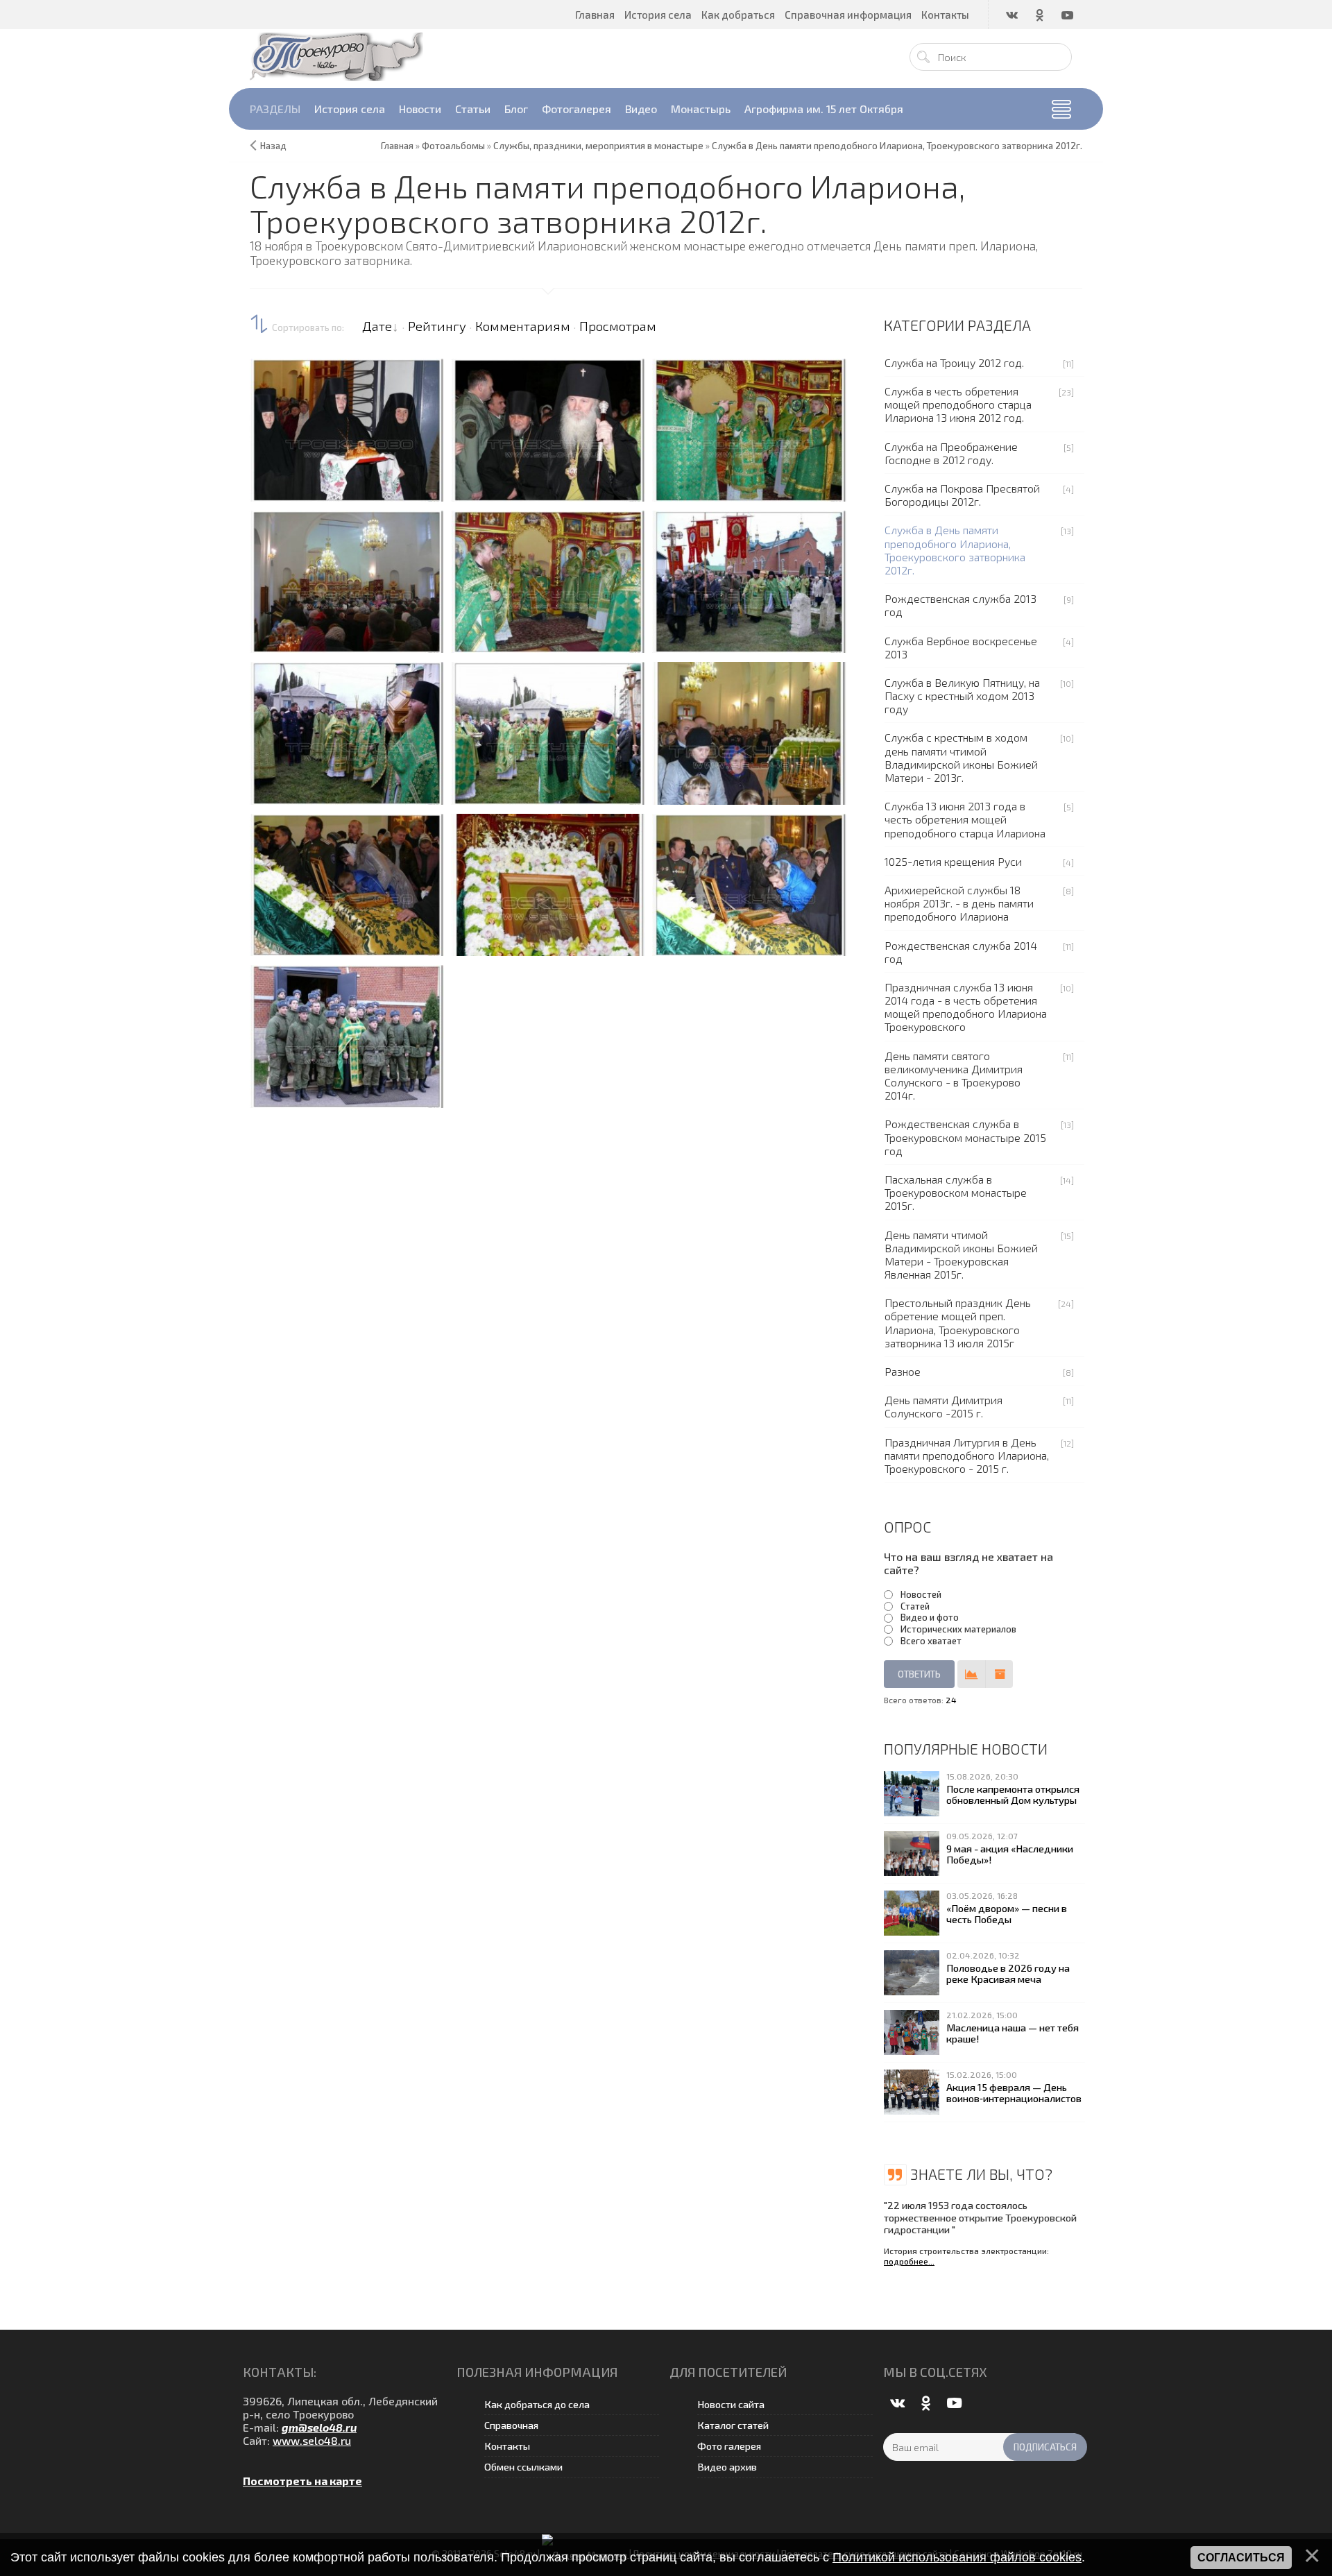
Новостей (921, 1594)
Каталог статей (733, 2425)
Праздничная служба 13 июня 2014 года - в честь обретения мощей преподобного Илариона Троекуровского (966, 1007)
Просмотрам (618, 326)
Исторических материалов (958, 1629)
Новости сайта (731, 2404)
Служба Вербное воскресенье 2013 (961, 647)
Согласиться (1241, 2558)
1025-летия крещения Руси (953, 861)
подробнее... (909, 2261)
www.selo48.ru (312, 2440)
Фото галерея (729, 2446)
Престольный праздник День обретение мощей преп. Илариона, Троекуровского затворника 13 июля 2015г (958, 1323)
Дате (377, 326)
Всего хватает (931, 1641)
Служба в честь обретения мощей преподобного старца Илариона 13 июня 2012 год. (958, 404)
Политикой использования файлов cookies (957, 2557)
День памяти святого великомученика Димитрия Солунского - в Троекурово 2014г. (954, 1076)
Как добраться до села (537, 2404)
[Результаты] (971, 1674)
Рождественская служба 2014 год (961, 952)
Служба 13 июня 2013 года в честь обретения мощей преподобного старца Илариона (965, 819)
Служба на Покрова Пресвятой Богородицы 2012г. (962, 495)
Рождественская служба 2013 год (960, 605)
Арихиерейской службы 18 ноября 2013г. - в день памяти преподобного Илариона (959, 903)
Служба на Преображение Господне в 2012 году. (951, 453)
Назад (273, 146)
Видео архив (727, 2467)
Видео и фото (930, 1617)
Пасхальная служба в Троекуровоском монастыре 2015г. (956, 1192)
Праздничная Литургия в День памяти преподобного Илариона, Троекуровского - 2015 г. (967, 1455)
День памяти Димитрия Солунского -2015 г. (943, 1406)
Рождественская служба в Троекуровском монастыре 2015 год (965, 1137)
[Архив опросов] (999, 1674)
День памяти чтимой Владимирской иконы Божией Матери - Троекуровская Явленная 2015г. (961, 1255)
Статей (915, 1606)
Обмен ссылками (523, 2467)
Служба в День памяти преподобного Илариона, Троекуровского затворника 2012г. (955, 550)
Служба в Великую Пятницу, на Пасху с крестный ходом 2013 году (962, 696)
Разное (903, 1371)
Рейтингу (437, 326)
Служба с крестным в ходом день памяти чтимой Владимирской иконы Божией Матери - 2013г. (961, 757)
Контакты (507, 2446)
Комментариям (523, 326)
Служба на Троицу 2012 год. (954, 362)
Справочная (511, 2425)
